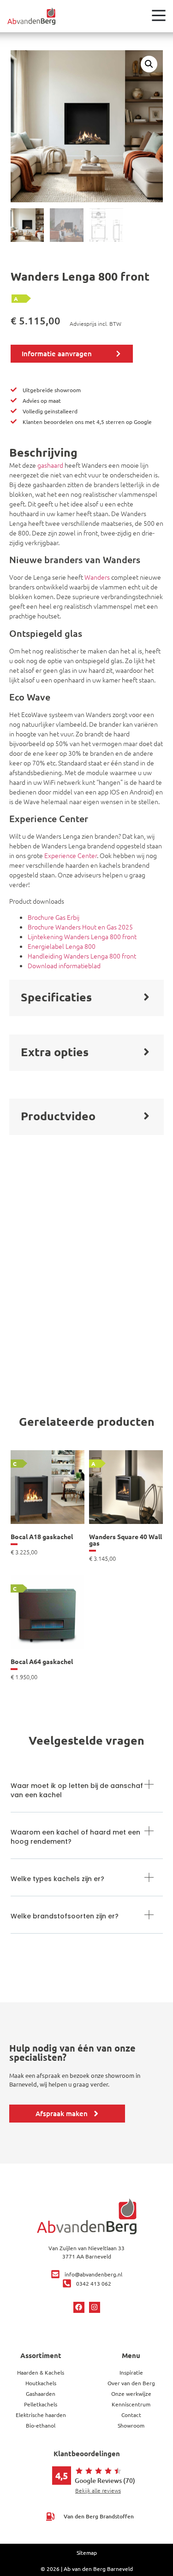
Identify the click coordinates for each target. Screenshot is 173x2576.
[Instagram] (95, 2307)
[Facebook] (79, 2307)
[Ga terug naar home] (31, 16)
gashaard (50, 465)
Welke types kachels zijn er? (57, 1879)
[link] (48, 1503)
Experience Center (71, 855)
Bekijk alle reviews (98, 2490)
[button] (149, 64)
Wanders (97, 577)
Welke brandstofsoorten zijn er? (65, 1916)
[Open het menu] (159, 15)
